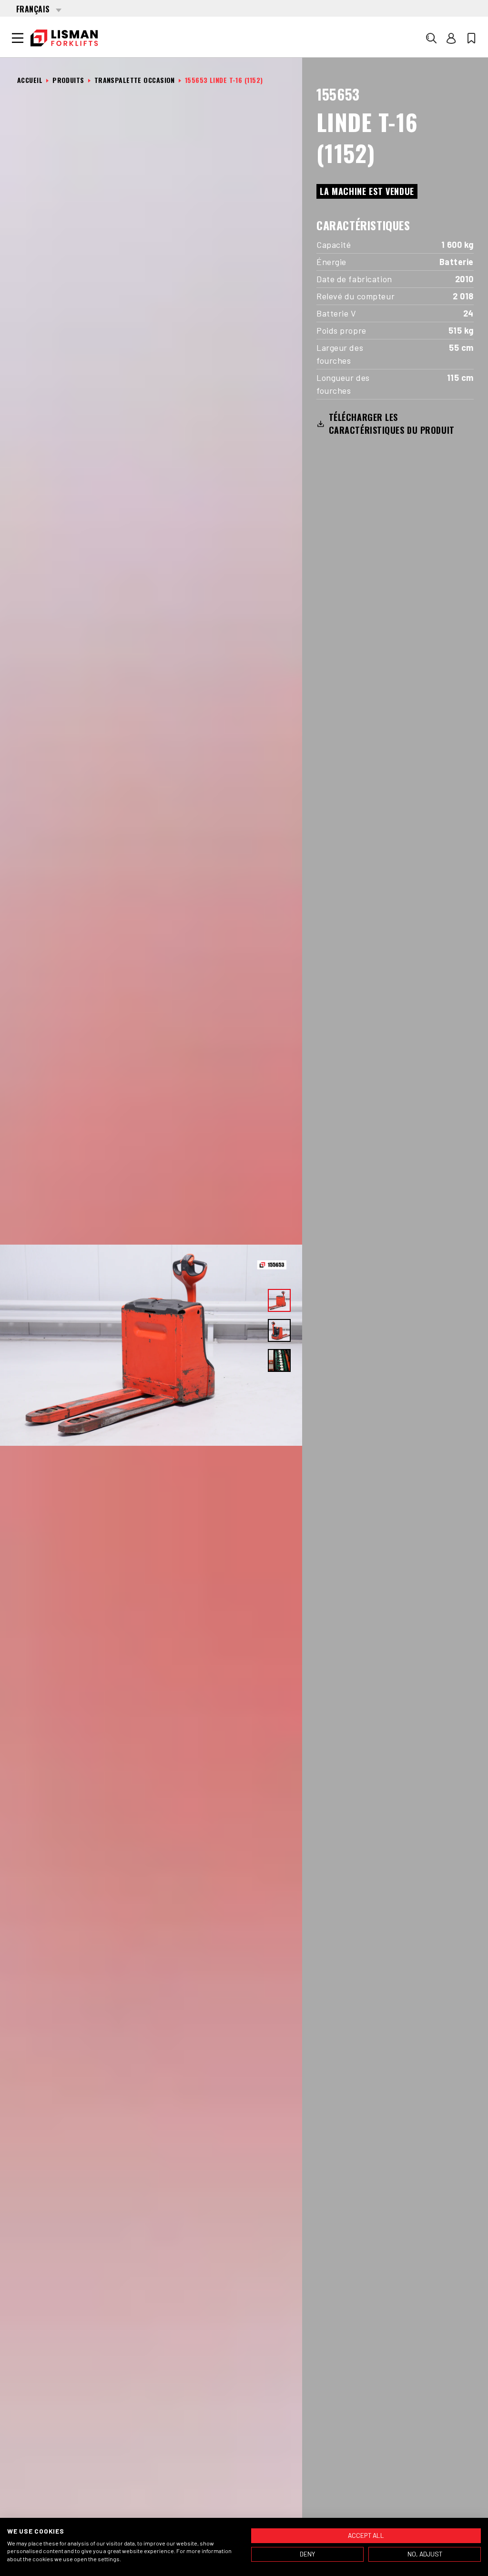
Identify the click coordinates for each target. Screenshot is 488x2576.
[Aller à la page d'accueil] (64, 38)
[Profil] (451, 38)
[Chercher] (431, 38)
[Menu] (18, 38)
